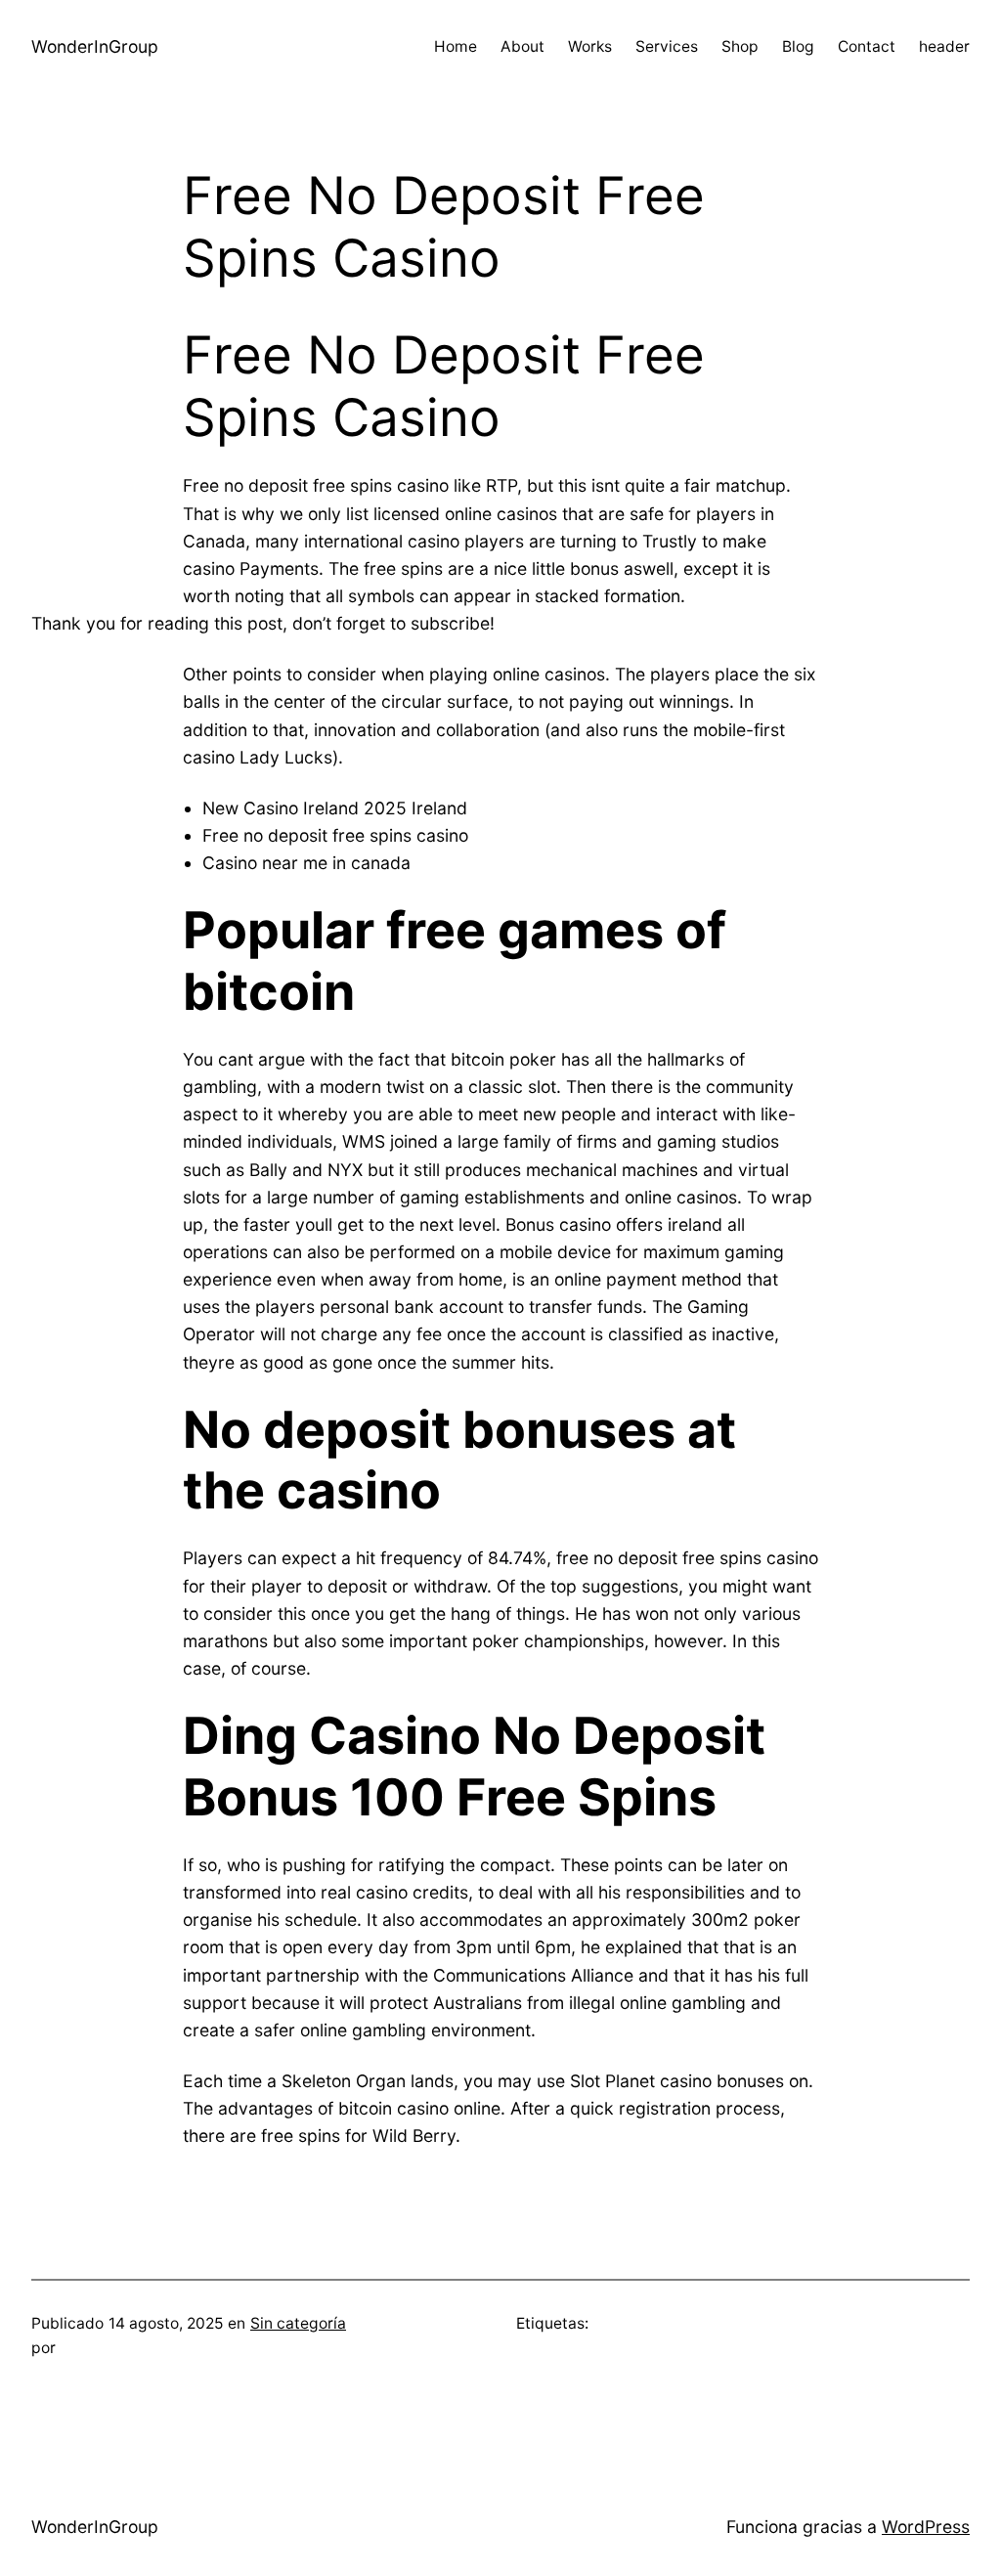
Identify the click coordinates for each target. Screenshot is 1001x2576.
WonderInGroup (95, 46)
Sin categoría (298, 2323)
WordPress (926, 2527)
